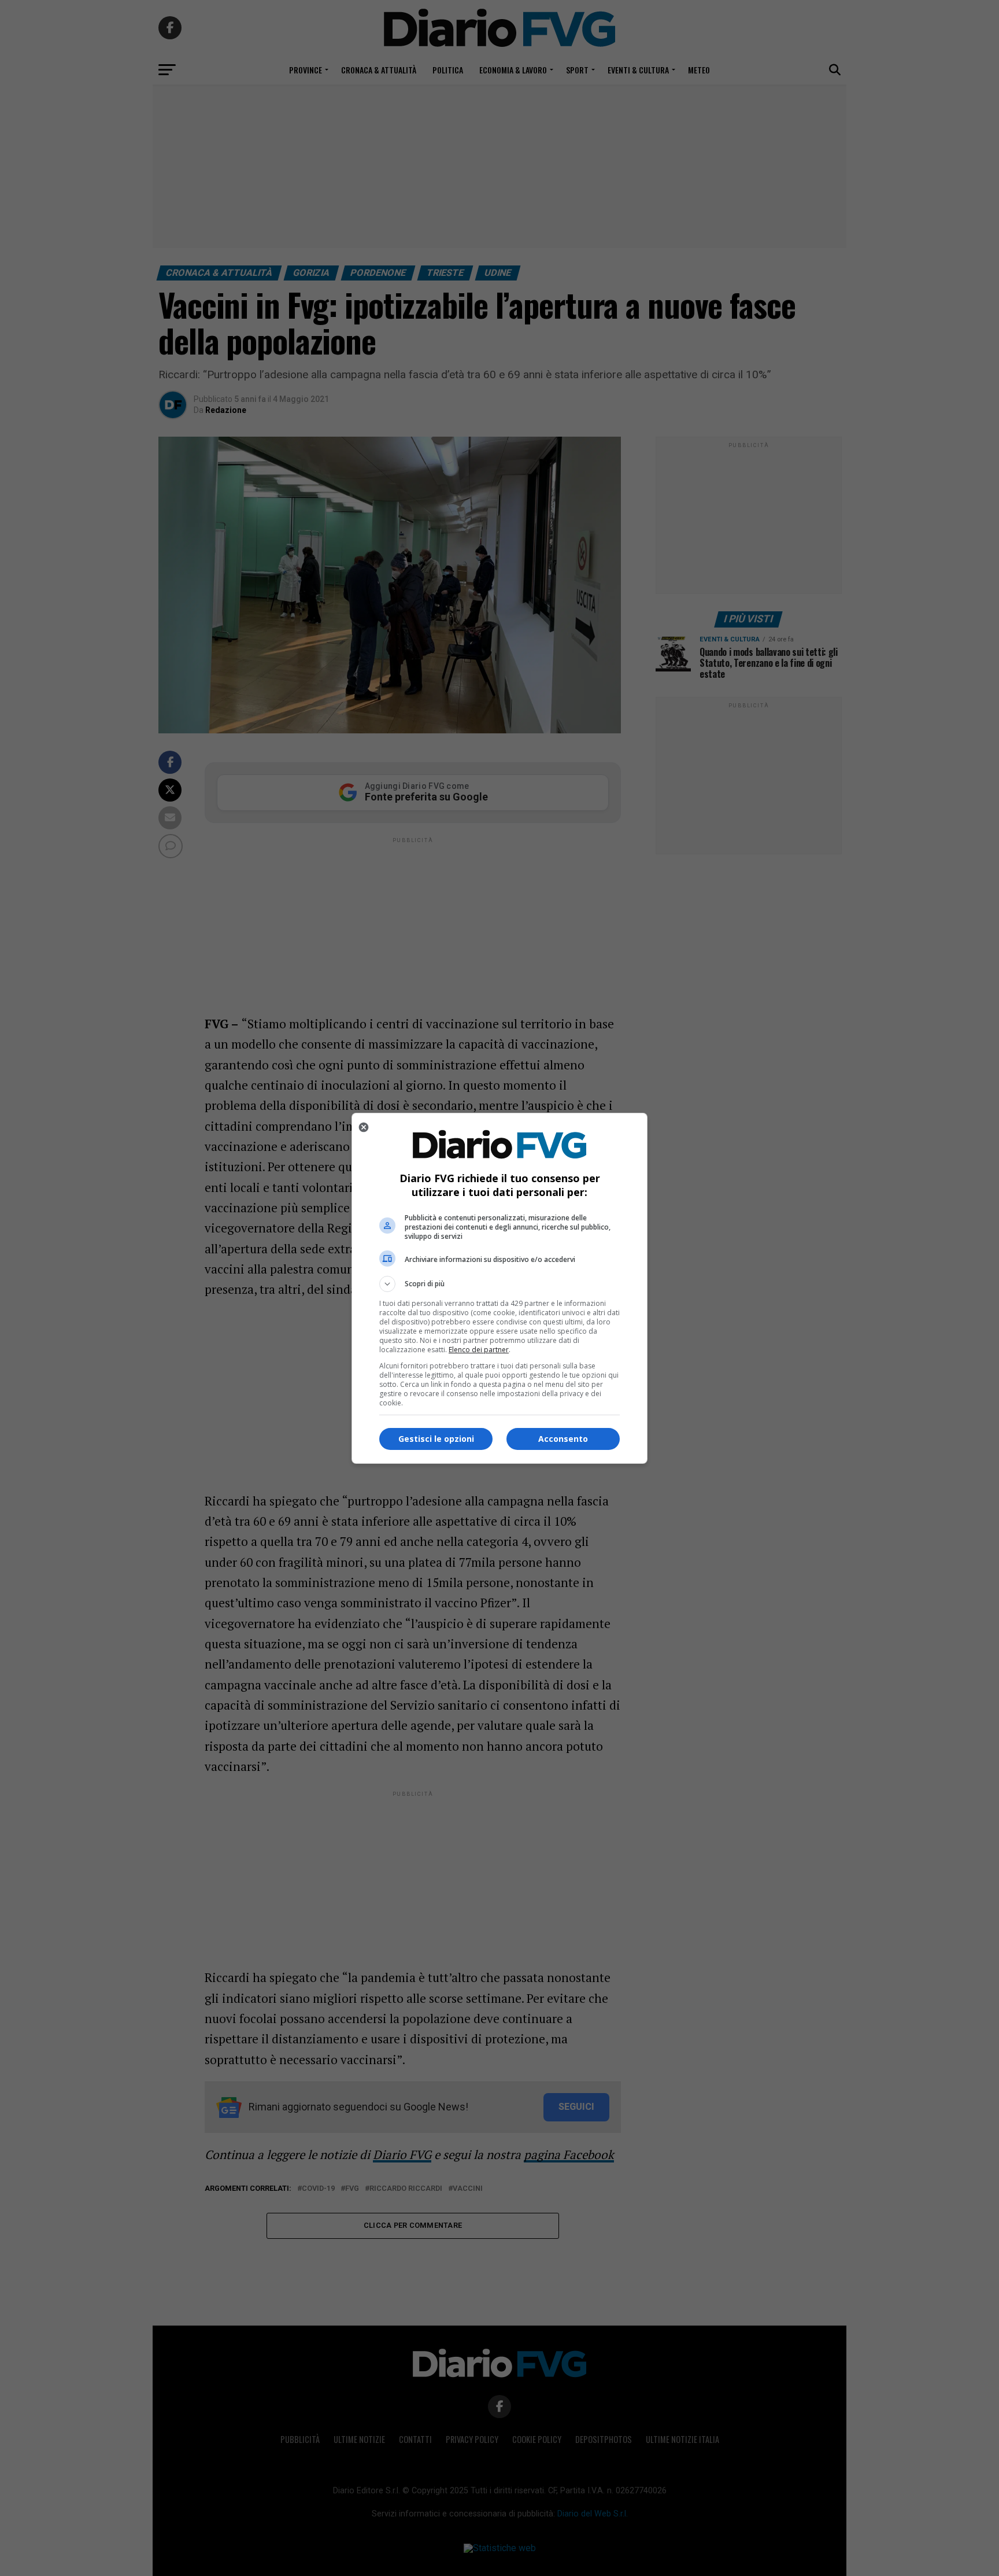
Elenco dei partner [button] (479, 1350)
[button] (499, 1284)
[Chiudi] (364, 1127)
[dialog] (499, 1288)
